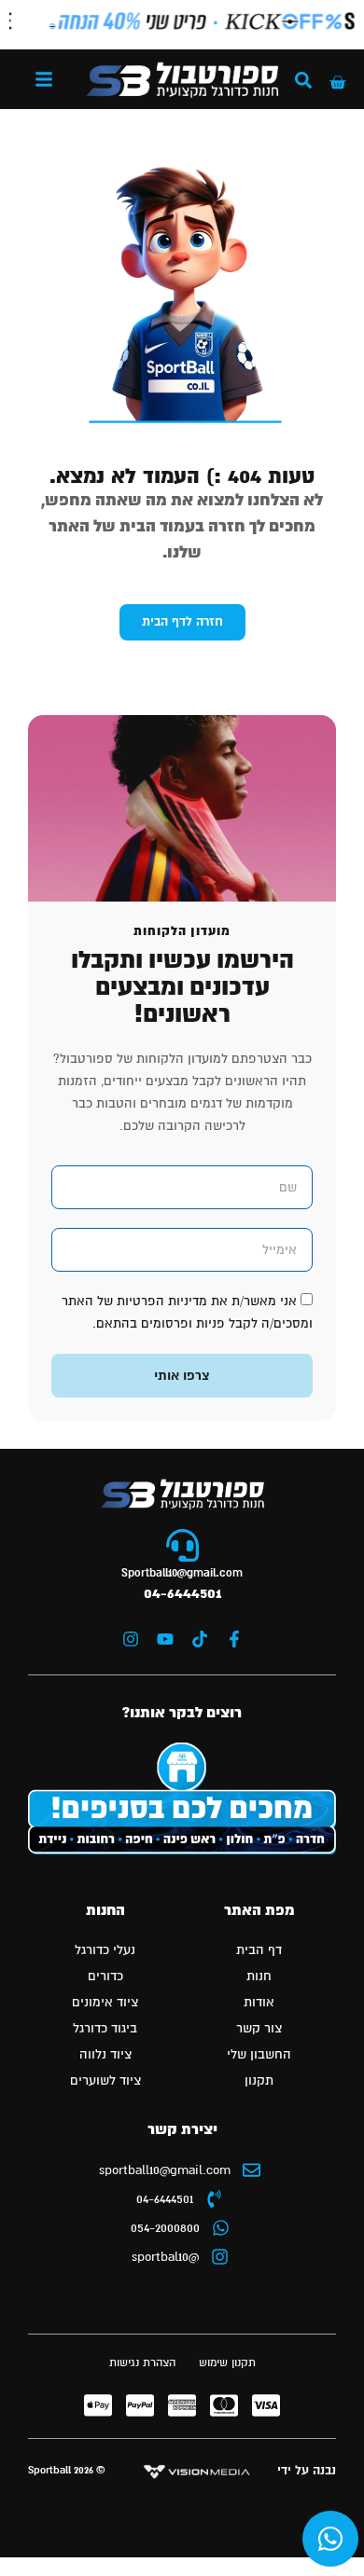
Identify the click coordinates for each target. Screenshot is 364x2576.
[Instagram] (131, 1639)
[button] (44, 79)
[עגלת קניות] (337, 83)
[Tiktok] (200, 1639)
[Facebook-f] (234, 1639)
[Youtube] (165, 1639)
